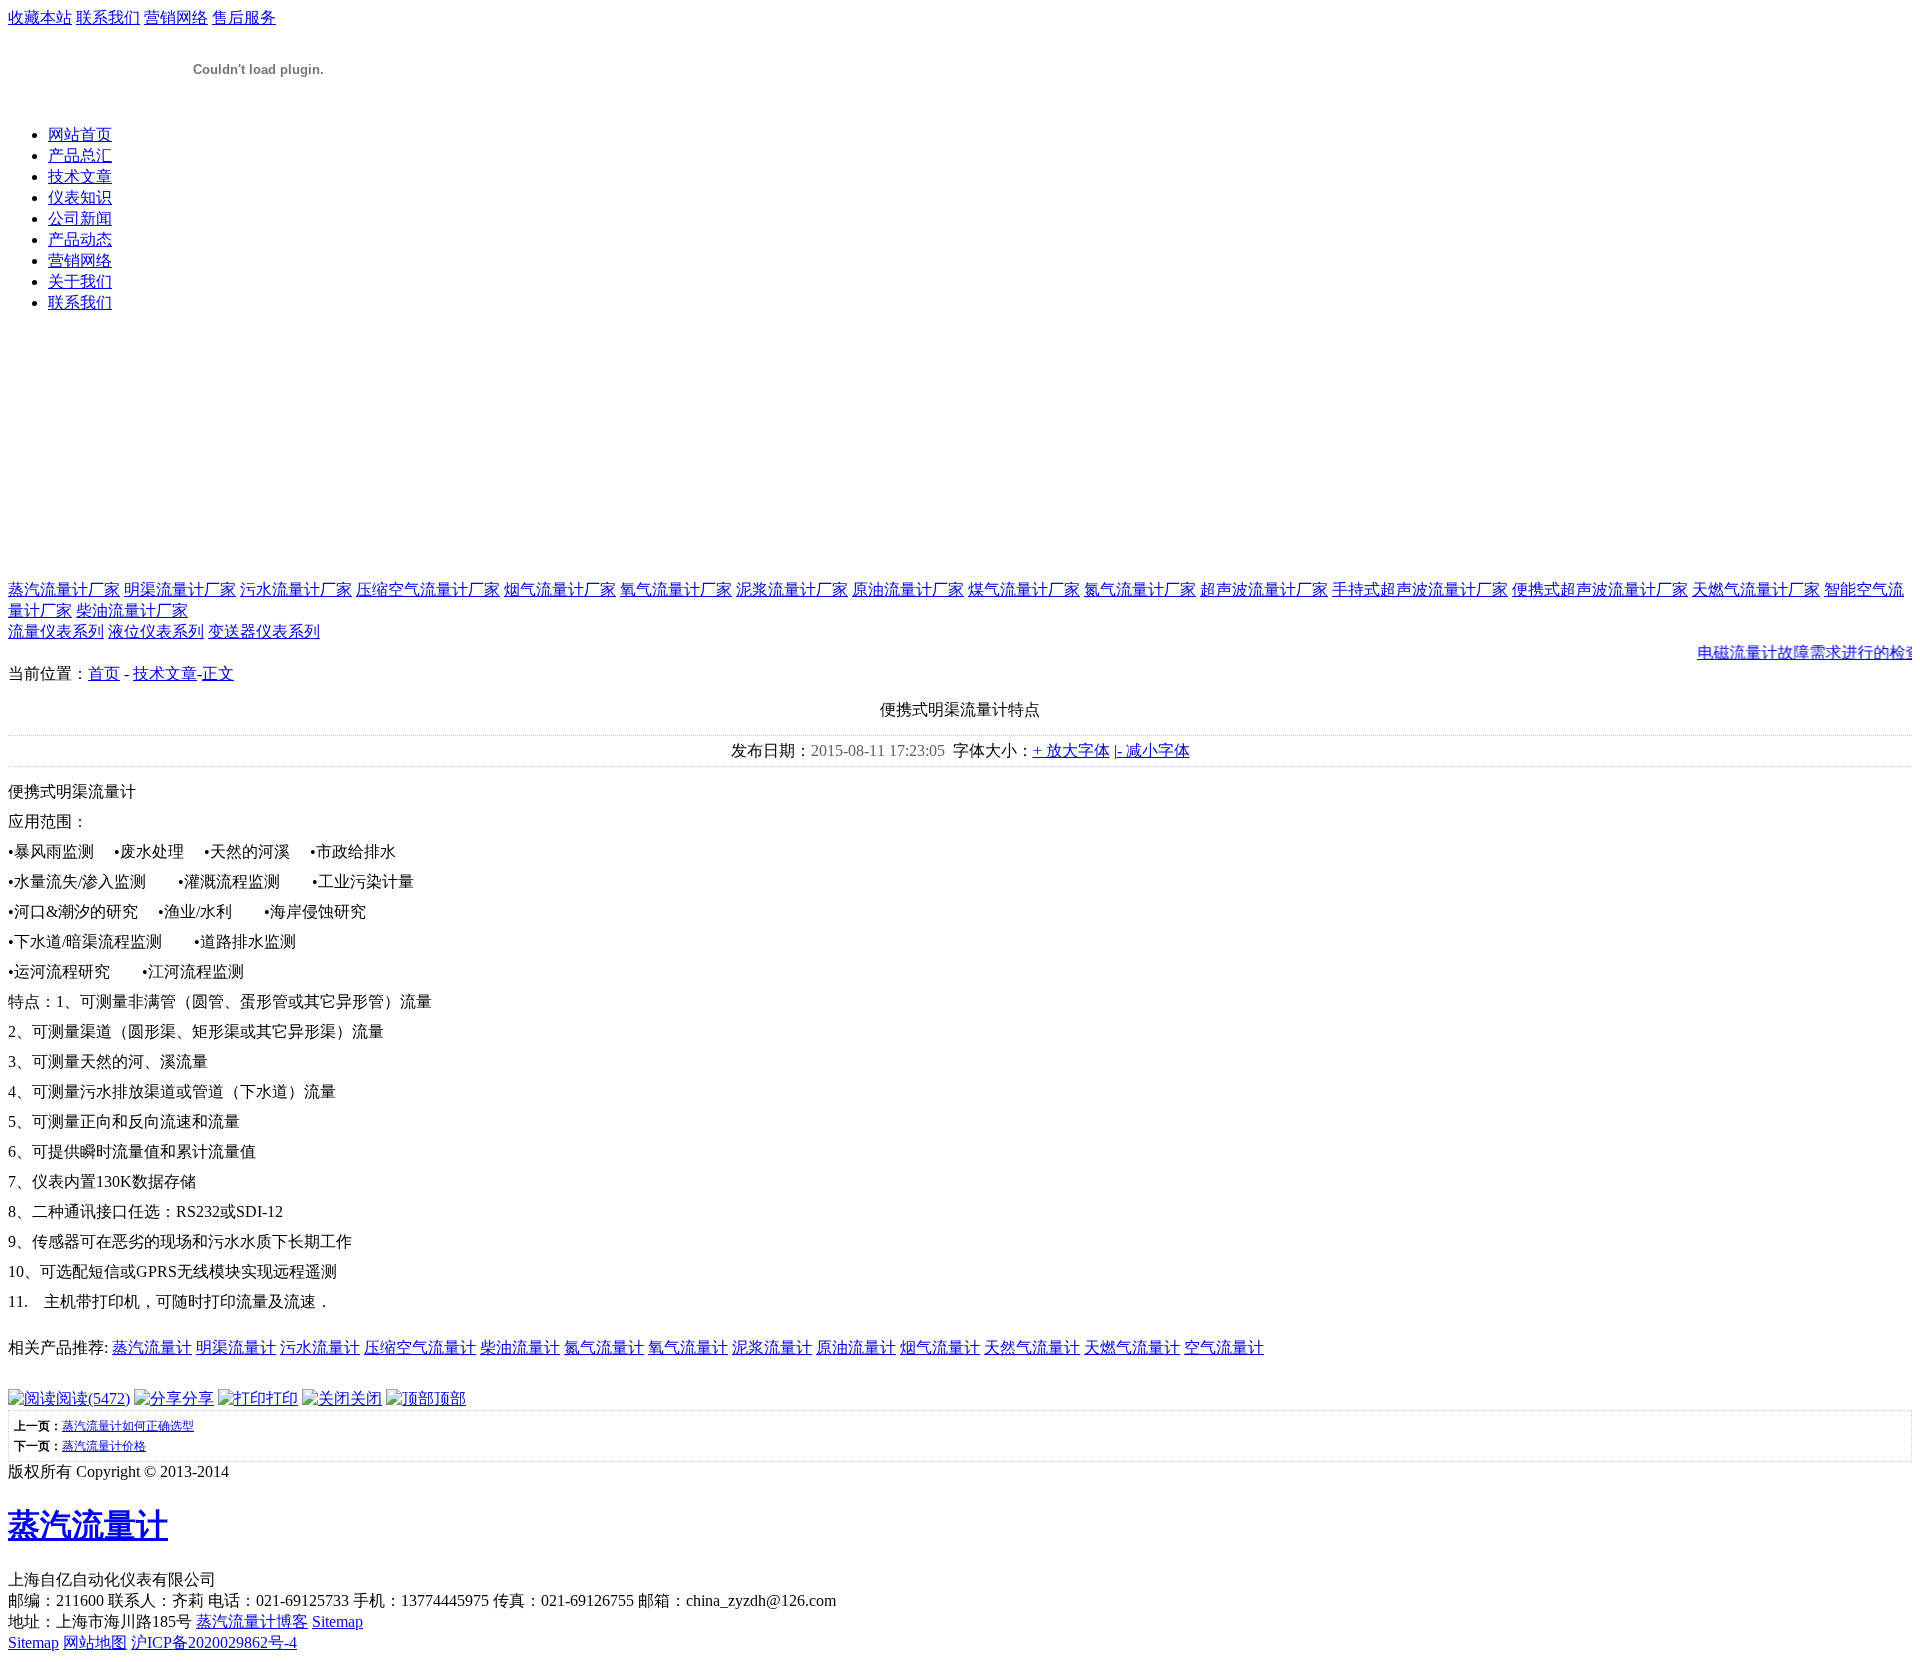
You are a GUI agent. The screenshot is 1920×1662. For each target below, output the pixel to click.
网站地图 (95, 1642)
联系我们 (108, 17)
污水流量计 (320, 1347)
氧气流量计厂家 (676, 589)
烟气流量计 (940, 1347)
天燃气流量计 (1132, 1347)
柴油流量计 (520, 1347)
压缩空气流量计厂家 (428, 589)
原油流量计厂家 (908, 589)
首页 (104, 673)
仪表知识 (80, 197)
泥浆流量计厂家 (792, 589)
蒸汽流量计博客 (252, 1621)
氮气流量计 (604, 1347)
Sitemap (337, 1621)
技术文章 (80, 176)
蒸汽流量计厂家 (64, 589)
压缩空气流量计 (420, 1347)
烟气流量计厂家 (560, 589)
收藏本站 (40, 17)
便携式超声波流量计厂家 (1600, 589)
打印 (282, 1398)
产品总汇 (80, 155)
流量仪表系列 (56, 631)
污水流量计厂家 (296, 589)
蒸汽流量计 (152, 1347)
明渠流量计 (236, 1347)
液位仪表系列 (156, 631)
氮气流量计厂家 (1140, 589)
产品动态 (80, 239)
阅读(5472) (93, 1398)
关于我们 (80, 281)
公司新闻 (80, 218)
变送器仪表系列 (264, 631)
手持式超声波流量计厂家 (1420, 589)
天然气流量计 (1032, 1347)
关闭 (366, 1398)
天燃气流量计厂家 (1756, 589)
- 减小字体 (1153, 750)
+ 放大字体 (1071, 750)
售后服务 (244, 17)
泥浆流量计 (772, 1347)
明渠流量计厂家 (180, 589)
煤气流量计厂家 (1024, 589)
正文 (218, 673)
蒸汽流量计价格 (104, 1446)
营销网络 (176, 17)
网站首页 (80, 134)
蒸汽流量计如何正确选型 (128, 1426)
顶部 (450, 1398)
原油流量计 (856, 1347)
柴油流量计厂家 (132, 610)
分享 (198, 1398)
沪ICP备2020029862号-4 (214, 1642)
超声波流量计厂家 (1264, 589)
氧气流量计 (688, 1347)
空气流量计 (1224, 1347)
